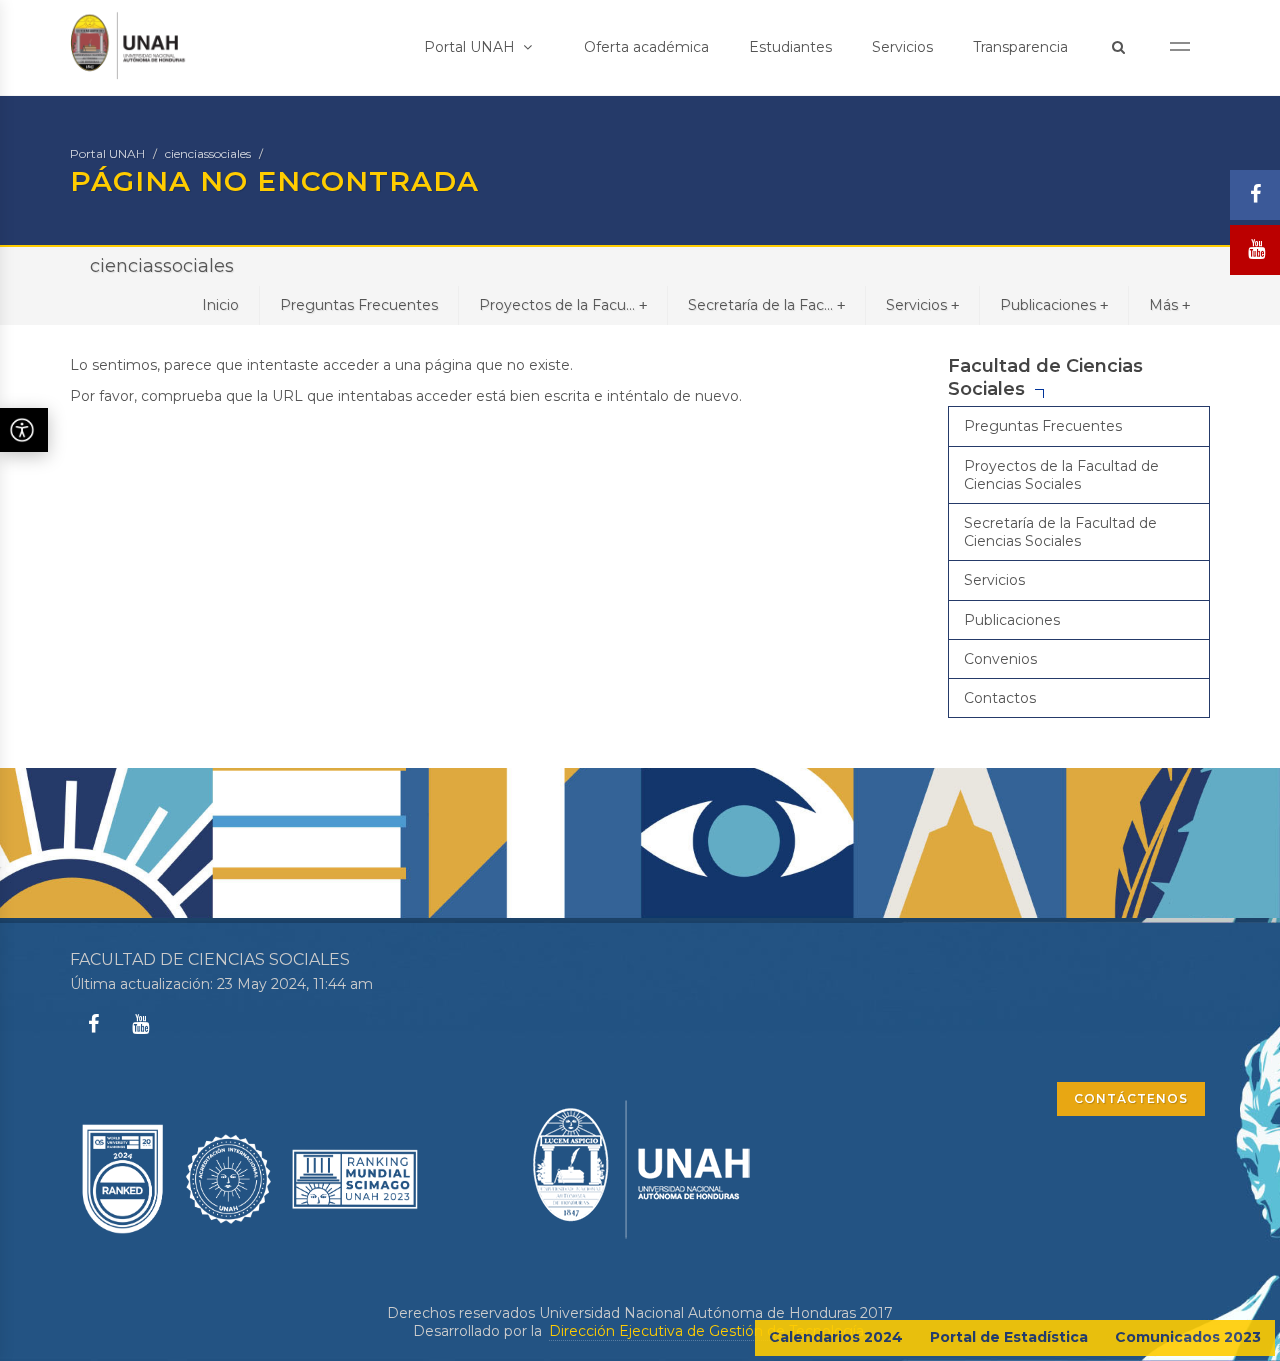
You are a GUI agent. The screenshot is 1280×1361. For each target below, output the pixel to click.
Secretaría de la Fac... (766, 305)
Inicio (220, 305)
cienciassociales (208, 153)
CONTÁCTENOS (1131, 1098)
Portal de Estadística (1009, 1337)
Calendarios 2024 (836, 1337)
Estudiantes (790, 47)
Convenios (1000, 659)
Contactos (1000, 698)
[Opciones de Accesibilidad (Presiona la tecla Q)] (24, 430)
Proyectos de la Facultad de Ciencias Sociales (1061, 475)
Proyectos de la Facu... (563, 305)
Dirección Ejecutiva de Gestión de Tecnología (706, 1331)
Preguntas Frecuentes (359, 305)
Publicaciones (1054, 305)
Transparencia (1020, 47)
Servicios (902, 47)
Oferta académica (646, 47)
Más (1169, 305)
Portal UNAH (471, 47)
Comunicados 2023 (1188, 1337)
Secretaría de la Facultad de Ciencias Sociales (1060, 532)
